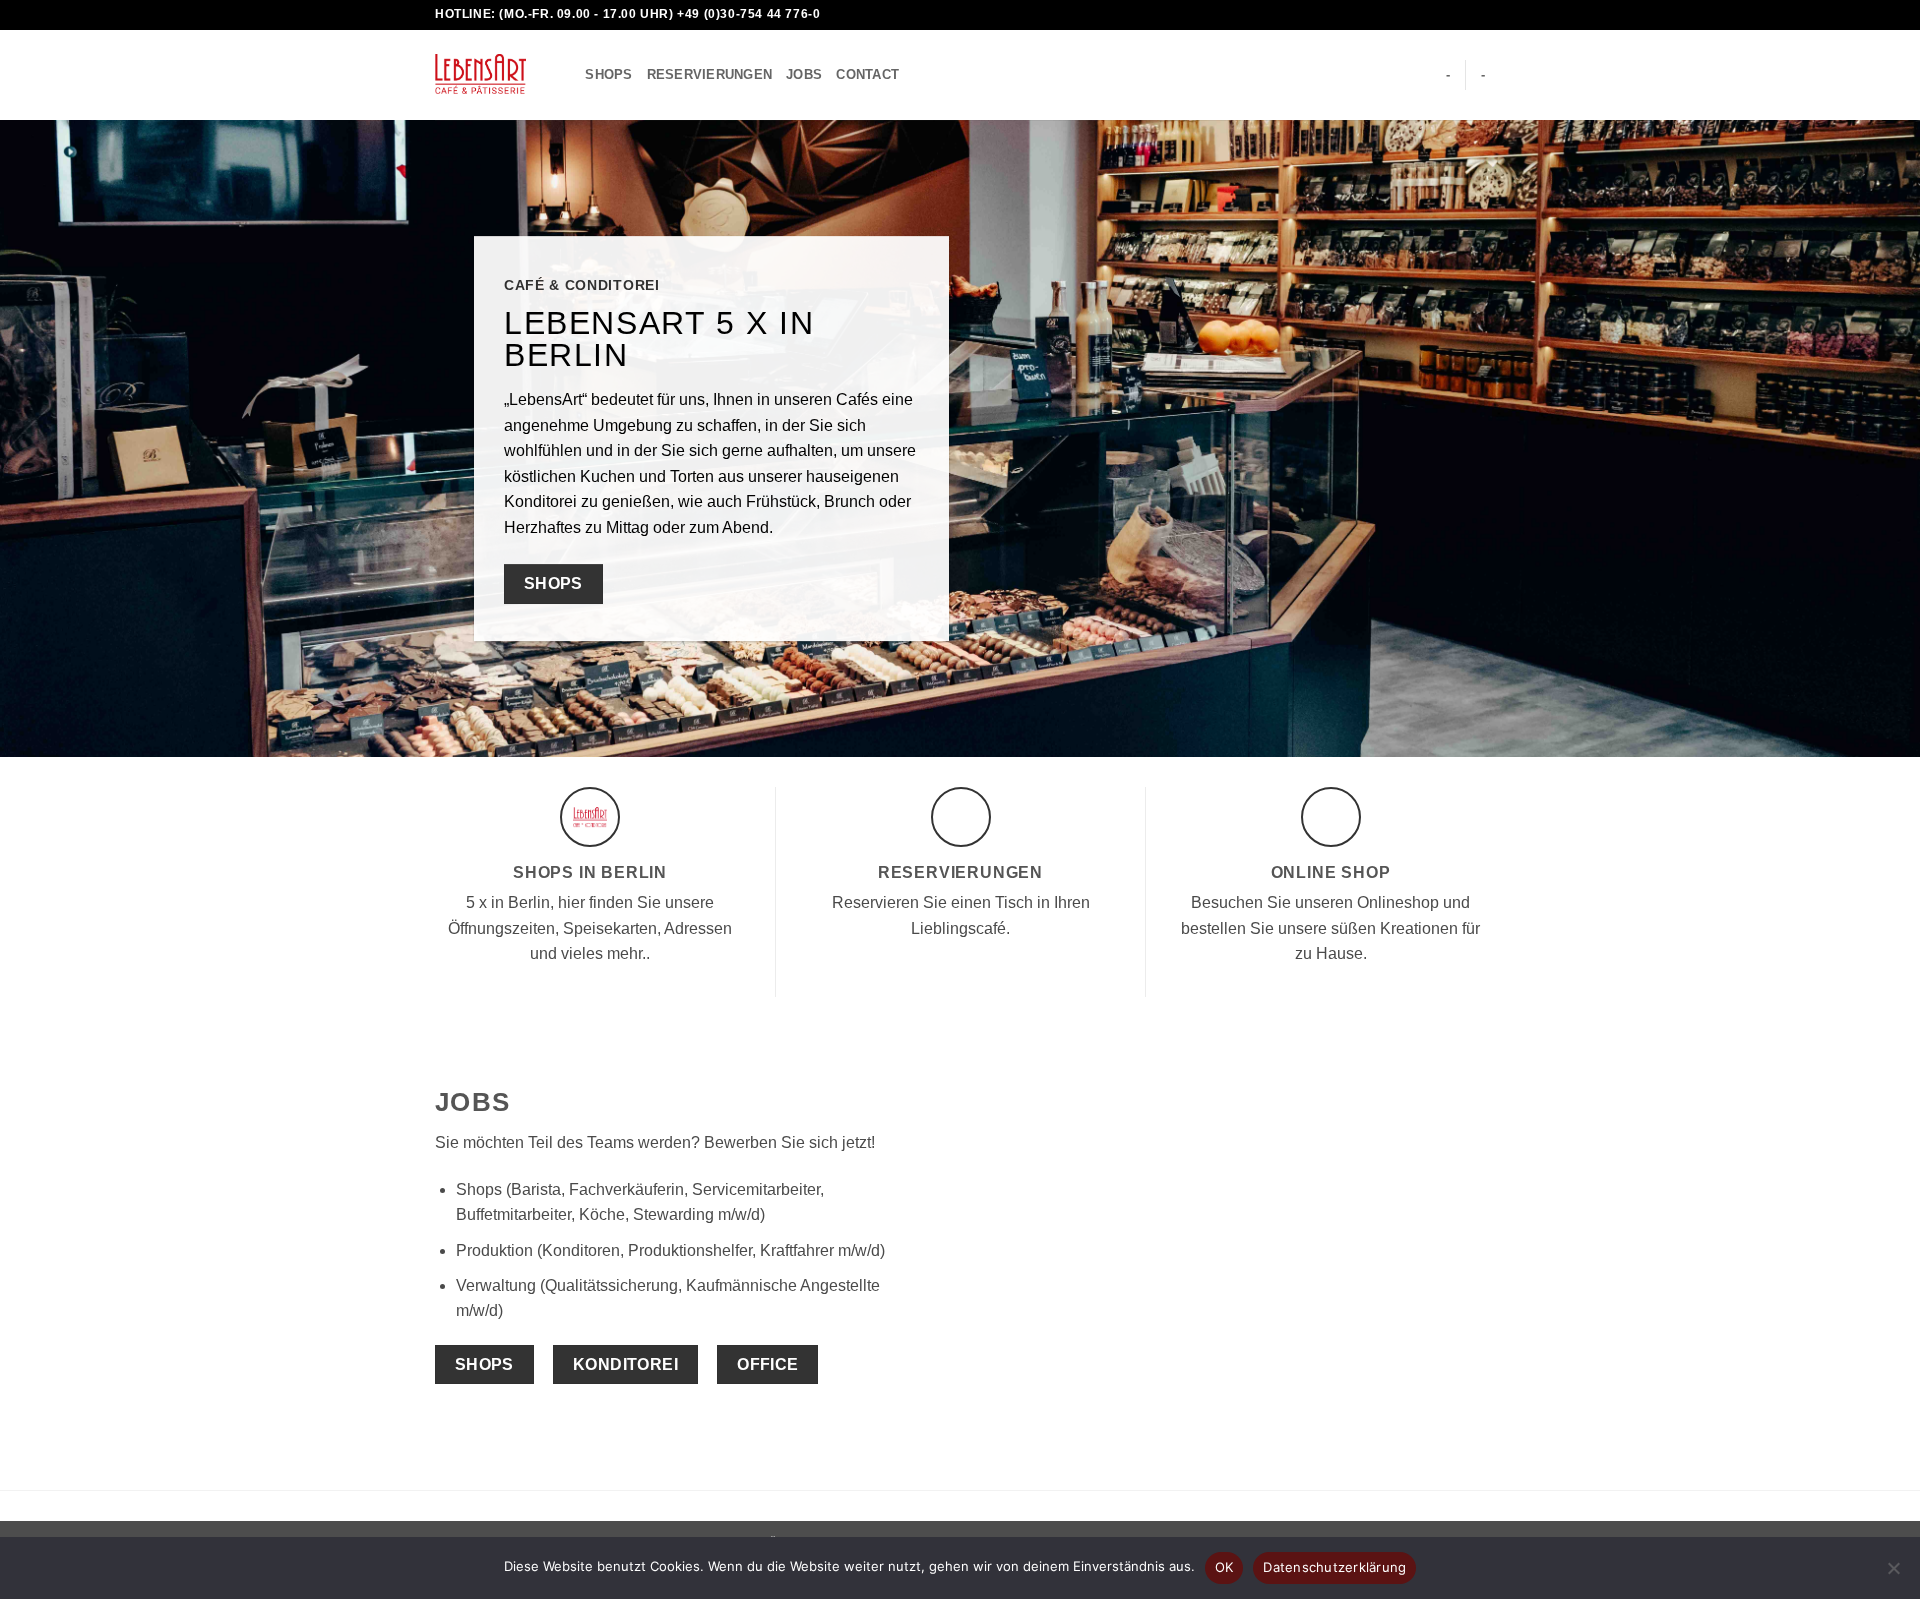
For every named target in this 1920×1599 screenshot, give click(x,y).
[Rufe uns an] (1475, 15)
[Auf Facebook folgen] (1399, 15)
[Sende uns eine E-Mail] (1456, 15)
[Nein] (1893, 1574)
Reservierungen (710, 74)
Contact (867, 74)
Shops (608, 74)
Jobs (804, 74)
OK (1224, 1567)
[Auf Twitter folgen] (1437, 15)
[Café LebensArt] (480, 75)
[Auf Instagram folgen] (1418, 15)
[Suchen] (563, 75)
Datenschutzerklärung (1334, 1567)
